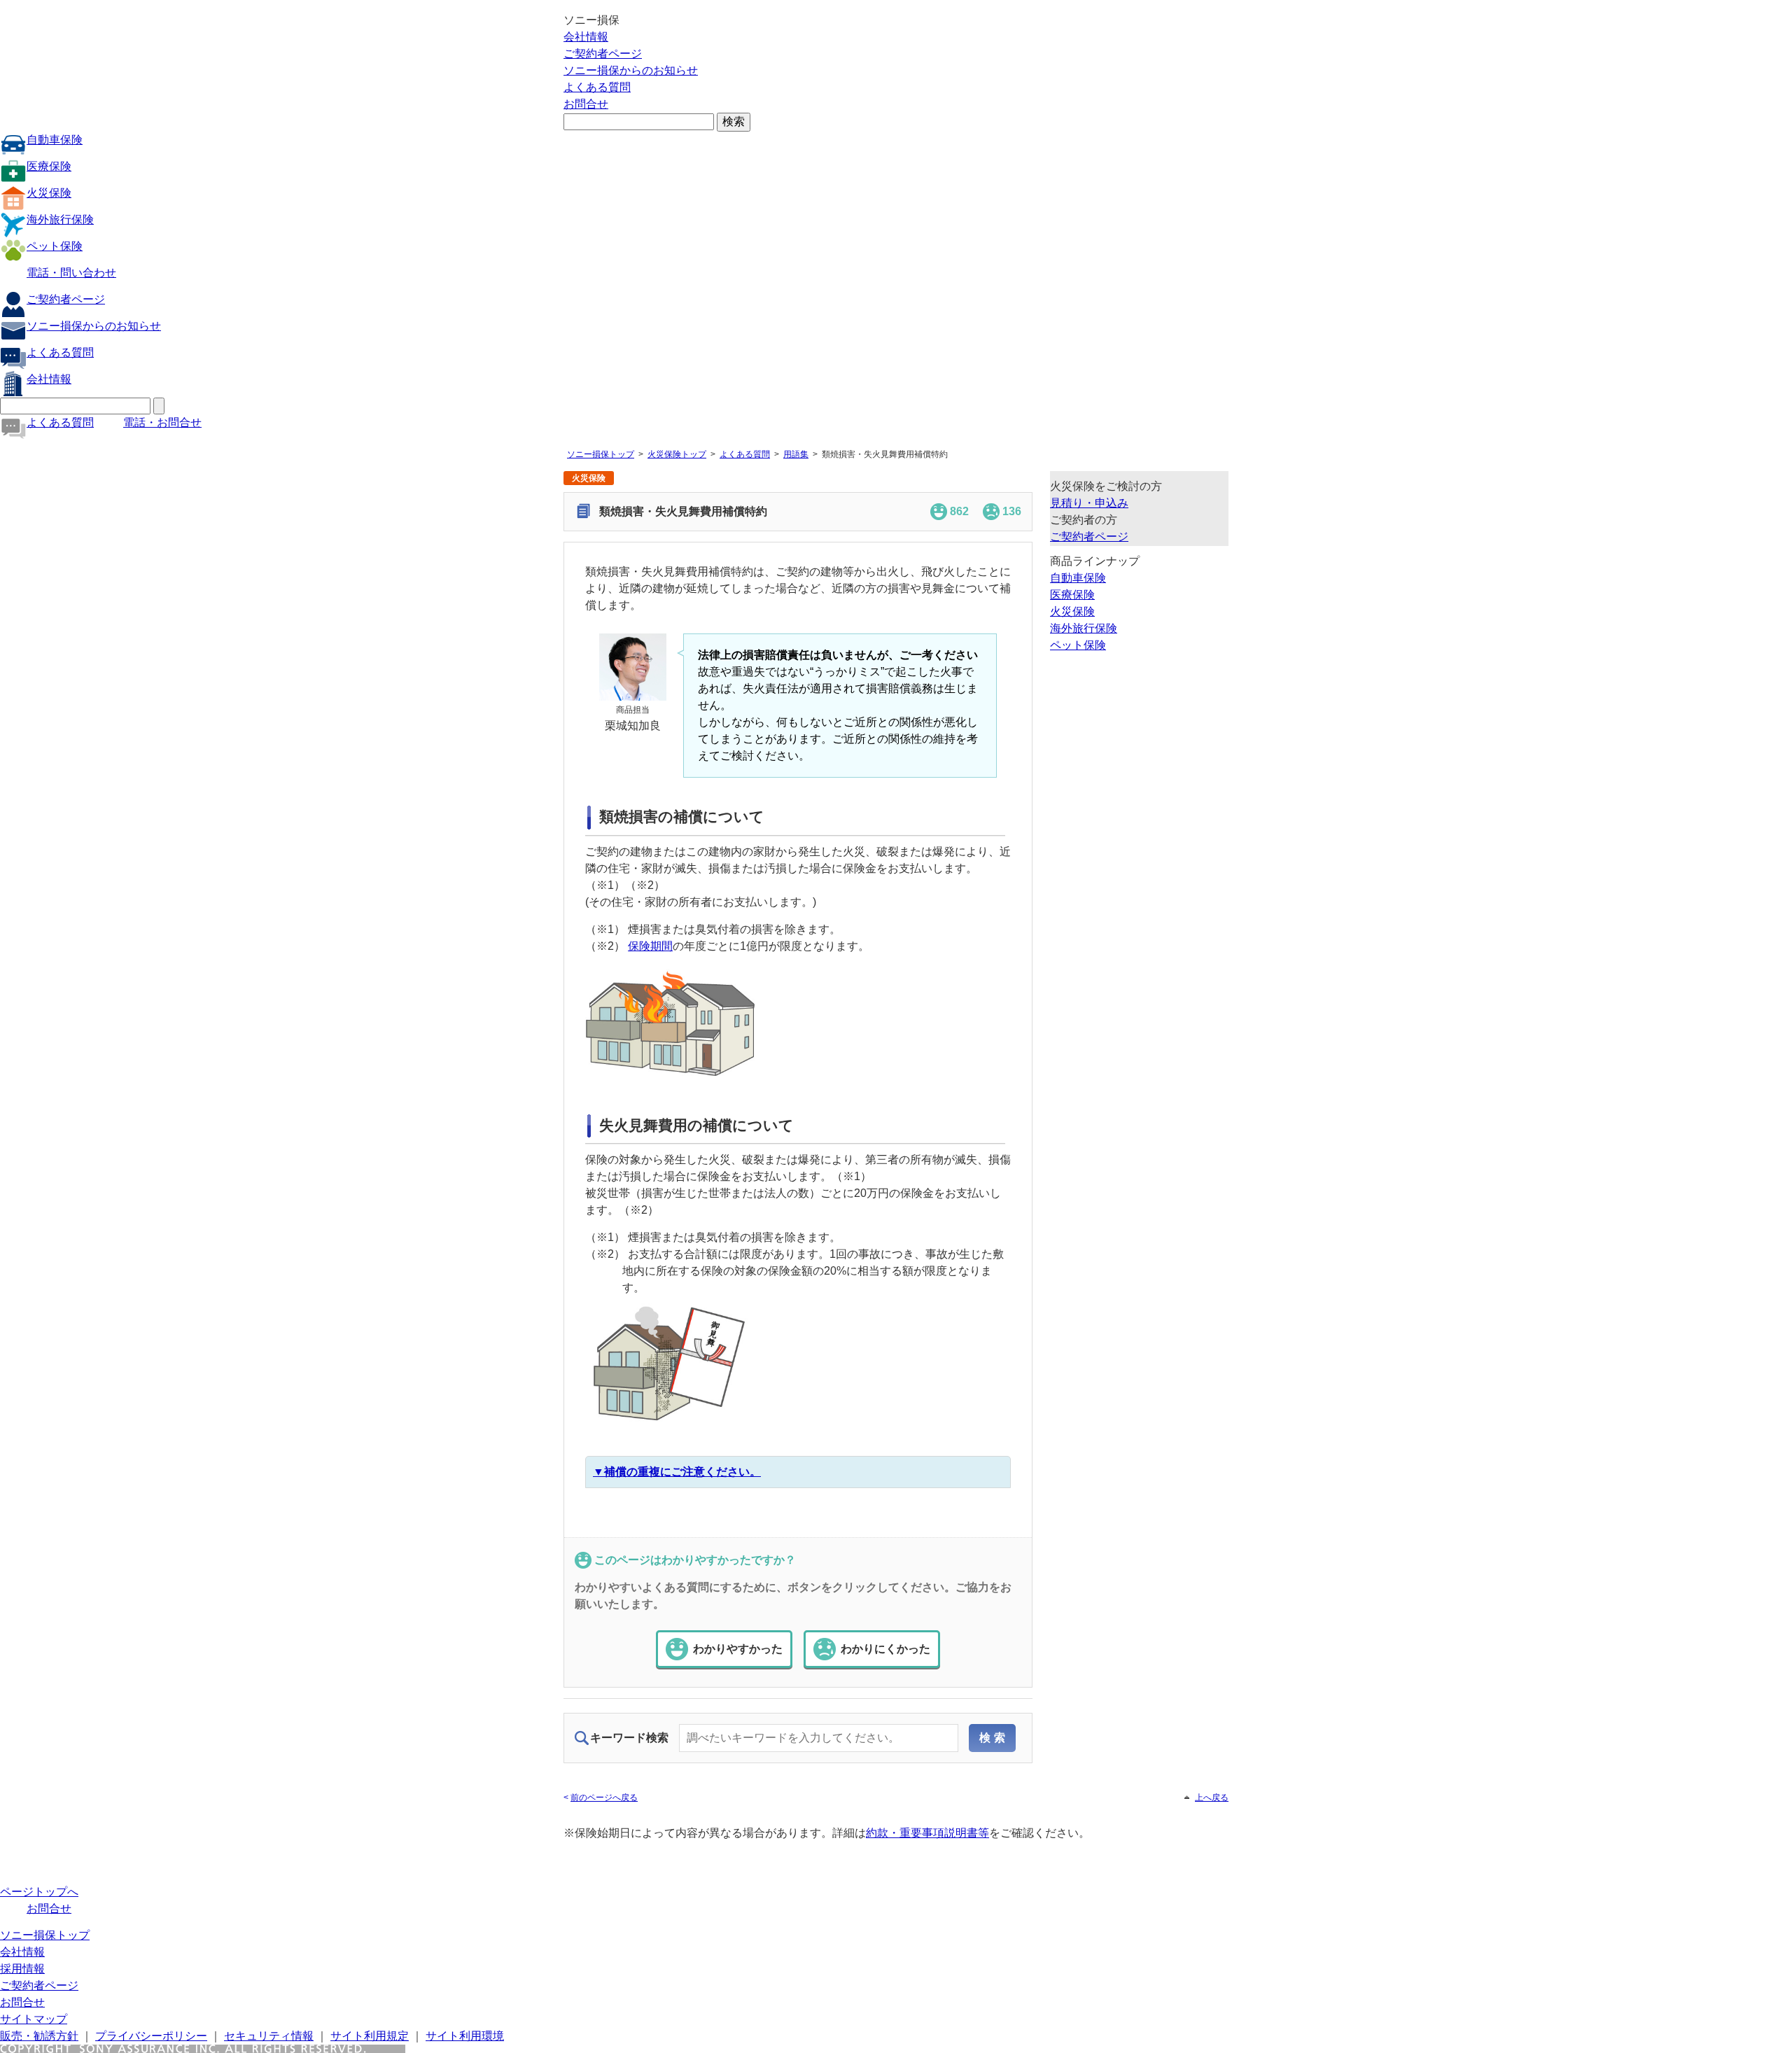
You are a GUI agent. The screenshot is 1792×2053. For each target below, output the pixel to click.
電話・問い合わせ (71, 273)
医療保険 (49, 166)
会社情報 (586, 37)
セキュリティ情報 (269, 2036)
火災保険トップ (677, 454)
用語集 (796, 454)
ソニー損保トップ (601, 454)
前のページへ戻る (604, 1798)
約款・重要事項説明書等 (927, 1833)
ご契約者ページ (603, 54)
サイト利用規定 (370, 2036)
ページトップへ (39, 1892)
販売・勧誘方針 (39, 2036)
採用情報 (22, 1969)
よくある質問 (597, 87)
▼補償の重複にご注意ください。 (677, 1472)
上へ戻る (1212, 1798)
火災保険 (49, 193)
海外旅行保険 (60, 219)
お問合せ (586, 104)
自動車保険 (55, 140)
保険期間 (650, 946)
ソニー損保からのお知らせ (631, 70)
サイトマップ (34, 2019)
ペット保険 (55, 246)
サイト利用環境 (465, 2036)
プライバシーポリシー (151, 2036)
